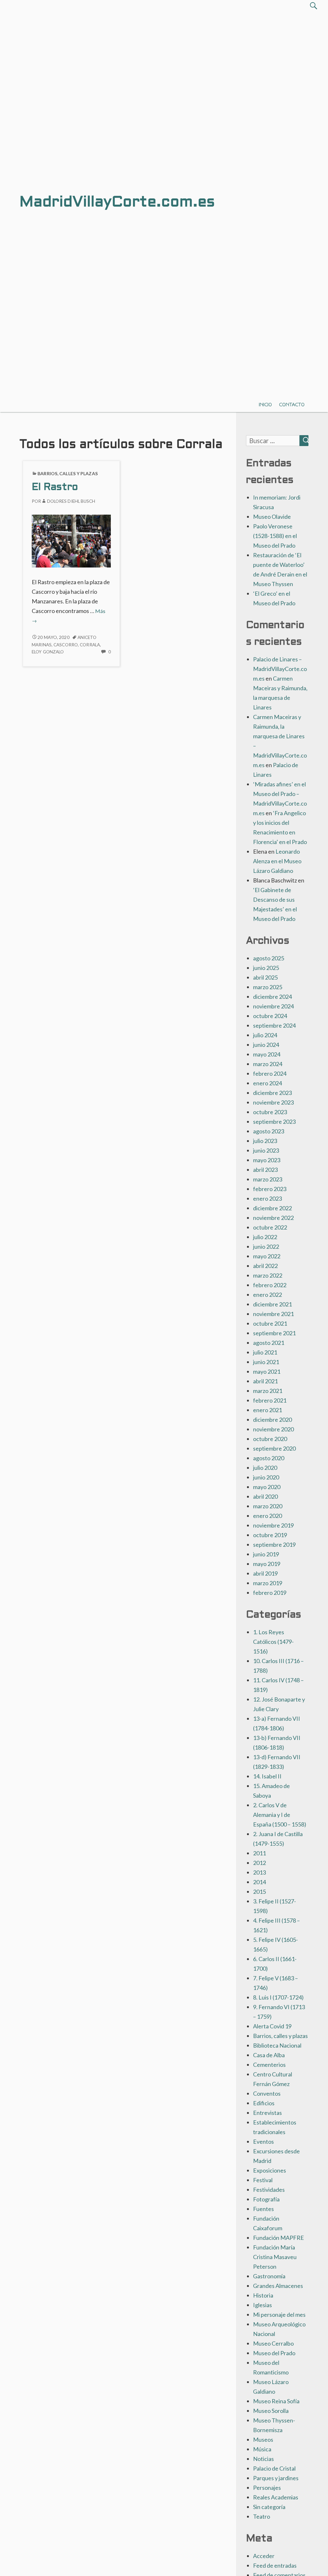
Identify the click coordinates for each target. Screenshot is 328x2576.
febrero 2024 (270, 1073)
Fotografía (266, 2199)
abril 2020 (265, 1496)
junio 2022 (266, 1247)
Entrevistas (267, 2113)
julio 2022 (265, 1237)
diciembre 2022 (272, 1208)
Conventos (267, 2093)
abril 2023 (265, 1170)
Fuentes (263, 2209)
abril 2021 (265, 1381)
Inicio (265, 405)
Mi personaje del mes (279, 2315)
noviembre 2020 (273, 1429)
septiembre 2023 (274, 1122)
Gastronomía (269, 2276)
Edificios (264, 2103)
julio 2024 (265, 1035)
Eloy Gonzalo (48, 652)
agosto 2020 (269, 1458)
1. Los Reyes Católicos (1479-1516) (273, 1642)
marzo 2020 (268, 1506)
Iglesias (262, 2305)
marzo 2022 (268, 1275)
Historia (263, 2295)
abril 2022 (265, 1266)
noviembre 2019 (273, 1525)
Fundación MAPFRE (279, 2238)
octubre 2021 (270, 1323)
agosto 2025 (269, 958)
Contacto (292, 405)
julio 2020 (265, 1468)
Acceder (264, 2556)
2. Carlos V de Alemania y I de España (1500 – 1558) (280, 1815)
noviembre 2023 (273, 1102)
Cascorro (66, 645)
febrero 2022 (270, 1285)
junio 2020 (266, 1477)
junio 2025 (266, 968)
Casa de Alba (269, 2055)
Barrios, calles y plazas (68, 473)
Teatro (262, 2516)
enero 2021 (267, 1410)
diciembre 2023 (272, 1093)
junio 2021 (266, 1362)
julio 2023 (265, 1141)
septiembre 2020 (274, 1448)
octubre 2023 (270, 1112)
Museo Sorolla (271, 2411)
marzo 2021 (268, 1391)
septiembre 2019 (274, 1545)
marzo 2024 (268, 1064)
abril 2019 (265, 1573)
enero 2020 (267, 1516)
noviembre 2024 (273, 1006)
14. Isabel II (267, 1776)
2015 (259, 1892)
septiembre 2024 (274, 1025)
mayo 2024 (267, 1054)
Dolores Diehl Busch (71, 501)
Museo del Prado (274, 2353)
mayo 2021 (267, 1371)
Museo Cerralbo (273, 2343)
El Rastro (55, 488)
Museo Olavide (272, 517)
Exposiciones (270, 2170)
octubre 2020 (270, 1439)
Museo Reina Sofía (276, 2401)
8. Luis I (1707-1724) (278, 1997)
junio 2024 (266, 1045)
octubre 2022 (270, 1227)
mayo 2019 (267, 1564)
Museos (263, 2439)
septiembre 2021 (274, 1333)
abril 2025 (265, 977)
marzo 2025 (268, 987)
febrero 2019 (270, 1593)
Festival (263, 2180)
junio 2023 (266, 1150)
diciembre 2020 (272, 1420)
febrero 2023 (270, 1189)
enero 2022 (267, 1295)
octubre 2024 (270, 1016)
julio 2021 (265, 1352)
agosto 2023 (269, 1131)
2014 (259, 1882)
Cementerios (269, 2065)
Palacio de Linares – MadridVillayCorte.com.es (280, 669)
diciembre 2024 (272, 997)
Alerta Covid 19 (272, 2026)
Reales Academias (276, 2497)
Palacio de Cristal (274, 2468)
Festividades (269, 2190)
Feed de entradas (275, 2565)
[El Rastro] (71, 540)
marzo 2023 (268, 1179)
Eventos (263, 2141)
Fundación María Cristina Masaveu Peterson (275, 2257)
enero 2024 (267, 1083)
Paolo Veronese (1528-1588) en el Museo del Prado (275, 536)
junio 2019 (266, 1554)
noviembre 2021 (273, 1314)
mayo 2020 (267, 1487)
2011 (259, 1853)
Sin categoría (269, 2507)
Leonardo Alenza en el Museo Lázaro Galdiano (277, 861)
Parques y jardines (276, 2478)
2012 (259, 1863)
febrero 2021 (270, 1400)
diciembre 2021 (272, 1304)
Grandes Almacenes (278, 2286)
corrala (90, 645)
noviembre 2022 (273, 1218)
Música (262, 2449)
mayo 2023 (267, 1160)
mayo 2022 (267, 1256)
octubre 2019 (270, 1535)
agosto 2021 (269, 1343)
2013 (259, 1872)
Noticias (263, 2459)
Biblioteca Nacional (277, 2045)
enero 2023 (267, 1198)
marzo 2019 (268, 1583)
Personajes (267, 2488)
